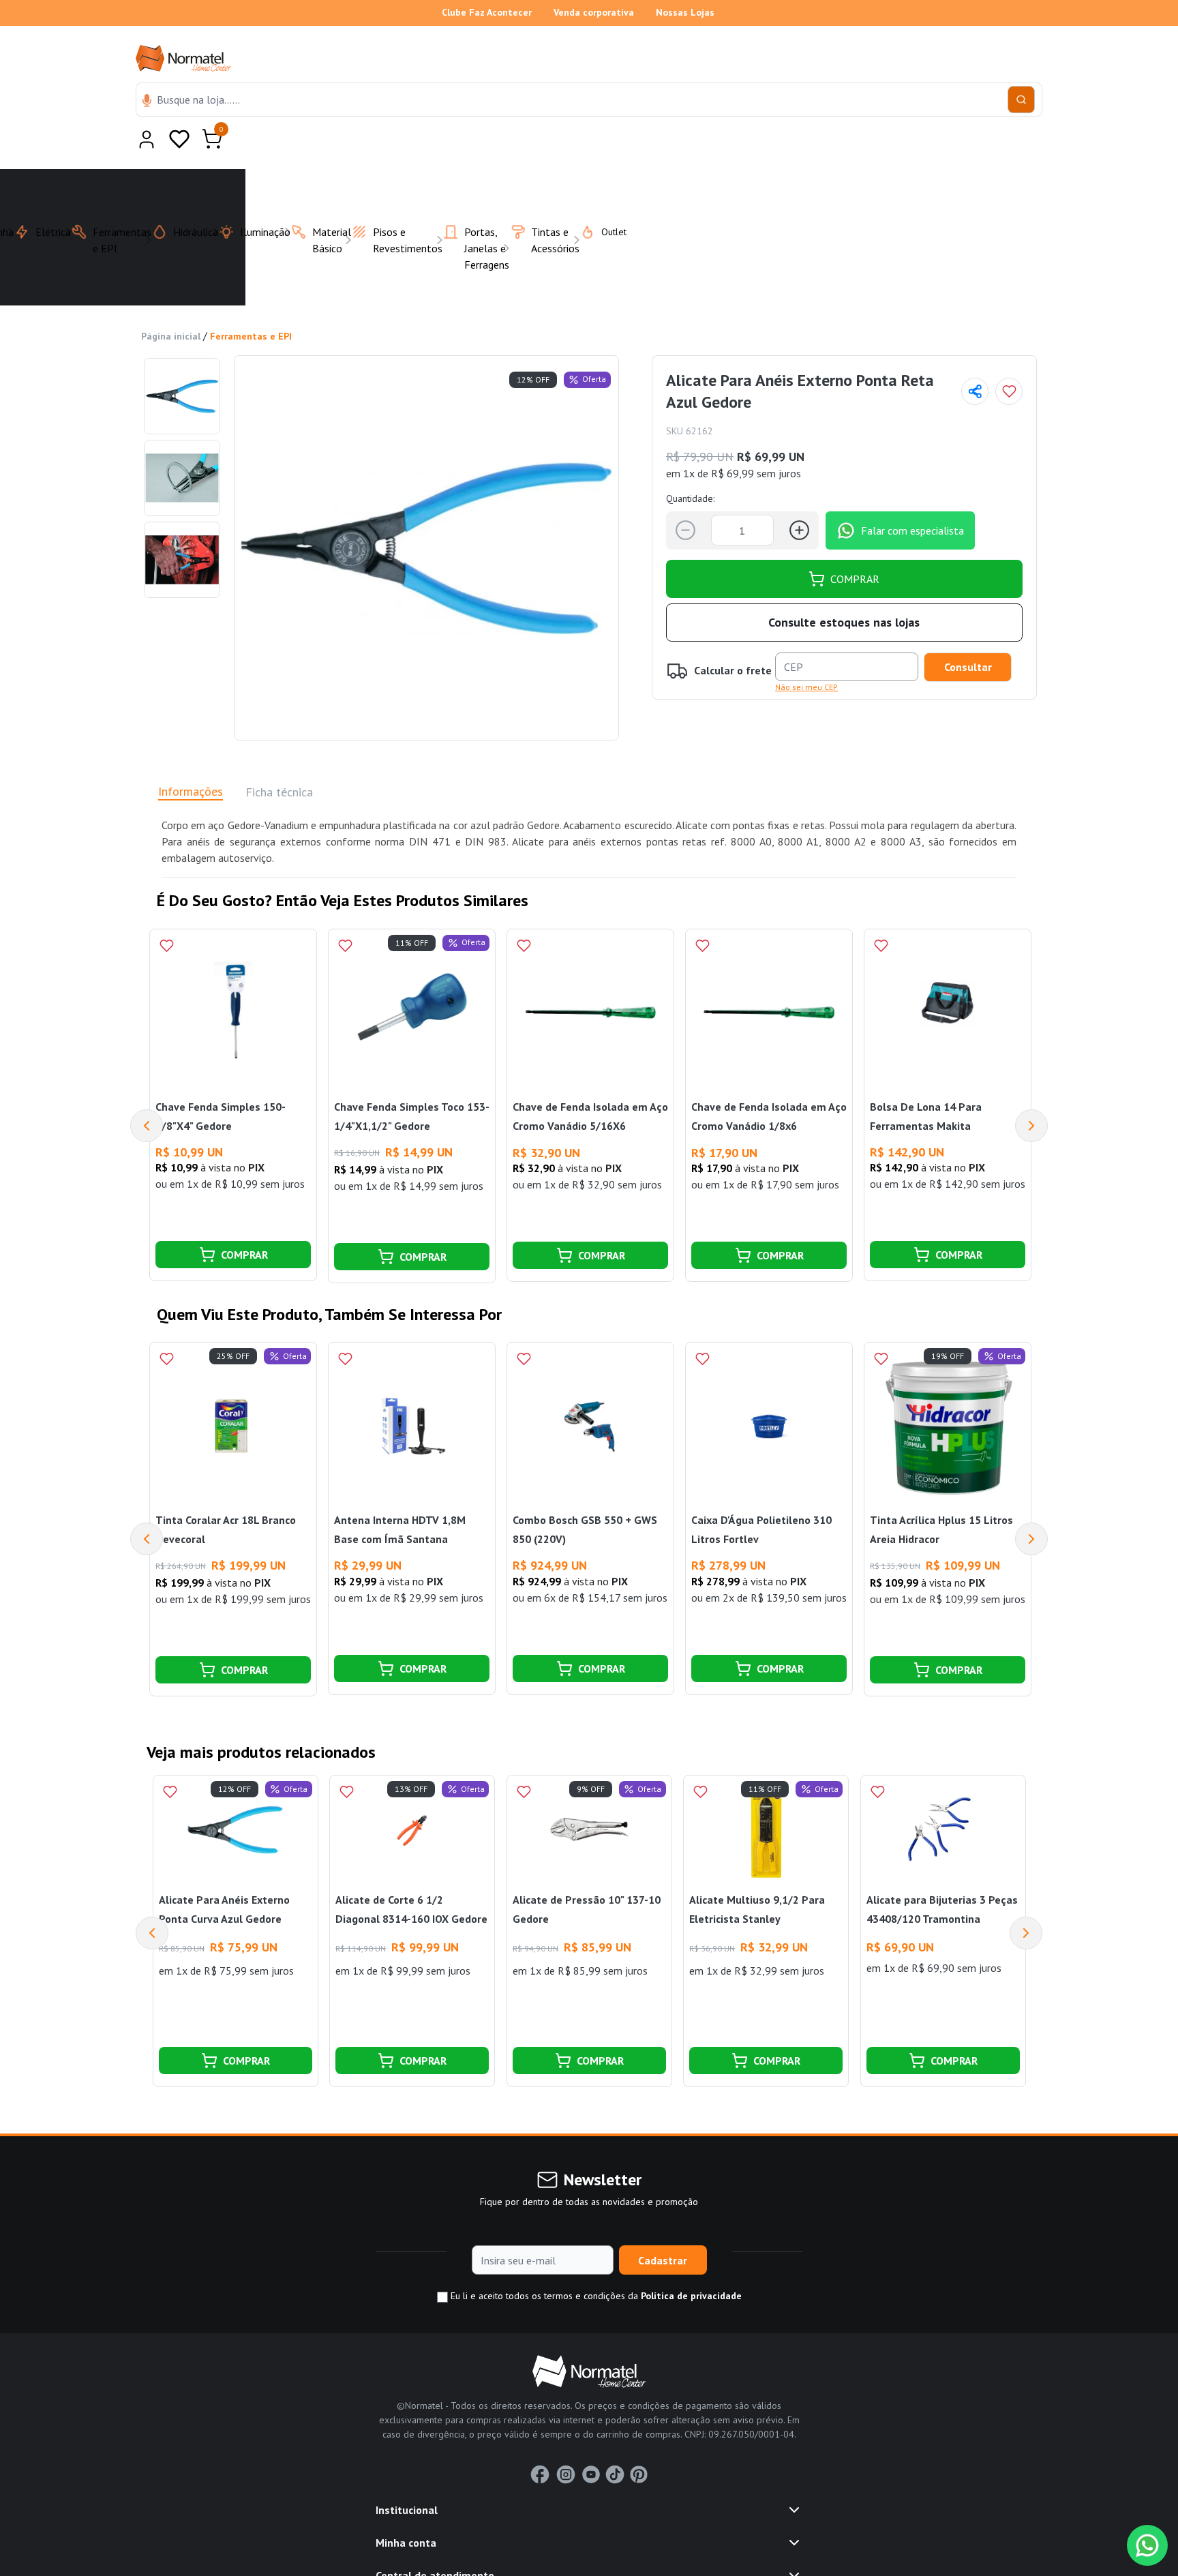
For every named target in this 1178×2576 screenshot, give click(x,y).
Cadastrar (663, 2227)
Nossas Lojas (685, 12)
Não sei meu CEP (806, 654)
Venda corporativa (594, 12)
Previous (147, 1092)
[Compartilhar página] (975, 358)
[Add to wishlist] (1009, 358)
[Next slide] (1026, 1900)
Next (1031, 1092)
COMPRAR (855, 545)
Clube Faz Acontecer (487, 12)
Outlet (606, 198)
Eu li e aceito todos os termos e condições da (595, 2262)
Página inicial (171, 303)
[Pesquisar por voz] (147, 102)
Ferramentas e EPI (251, 303)
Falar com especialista (912, 497)
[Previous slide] (152, 1900)
